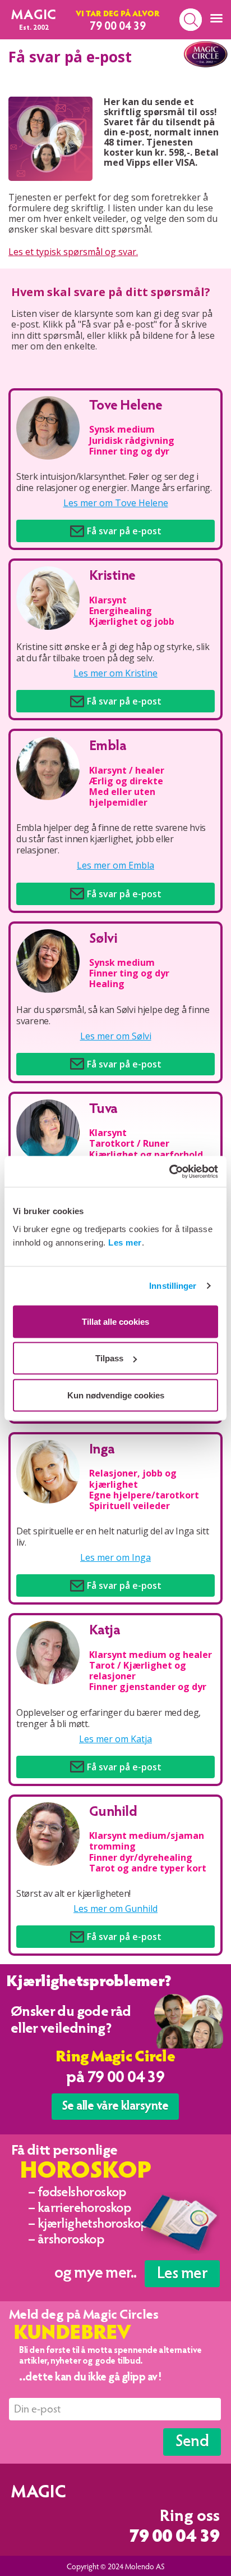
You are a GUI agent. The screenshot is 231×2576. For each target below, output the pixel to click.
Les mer (125, 1242)
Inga (102, 1450)
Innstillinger (173, 1286)
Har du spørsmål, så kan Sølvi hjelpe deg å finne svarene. (113, 1015)
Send (192, 2443)
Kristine (112, 577)
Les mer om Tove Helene (116, 503)
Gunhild (113, 1813)
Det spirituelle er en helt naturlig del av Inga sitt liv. (112, 1537)
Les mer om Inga (115, 1558)
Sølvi (103, 940)
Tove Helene (126, 406)
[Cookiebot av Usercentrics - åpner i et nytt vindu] (169, 1171)
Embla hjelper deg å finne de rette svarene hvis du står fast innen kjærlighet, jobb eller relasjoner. (111, 839)
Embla (108, 747)
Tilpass (109, 1358)
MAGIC (34, 16)
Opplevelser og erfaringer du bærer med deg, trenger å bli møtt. (108, 1718)
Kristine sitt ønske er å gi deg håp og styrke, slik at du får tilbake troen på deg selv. (113, 652)
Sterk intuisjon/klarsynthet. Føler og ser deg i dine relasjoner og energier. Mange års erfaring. (114, 482)
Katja (105, 1631)
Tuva (103, 1110)
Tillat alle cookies (115, 1321)
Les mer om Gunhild (115, 1909)
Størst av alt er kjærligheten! (73, 1893)
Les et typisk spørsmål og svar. (73, 252)
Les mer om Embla (115, 866)
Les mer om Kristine (115, 673)
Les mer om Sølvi (116, 1036)
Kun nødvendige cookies (116, 1395)
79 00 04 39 (174, 2538)
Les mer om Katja (115, 1739)
